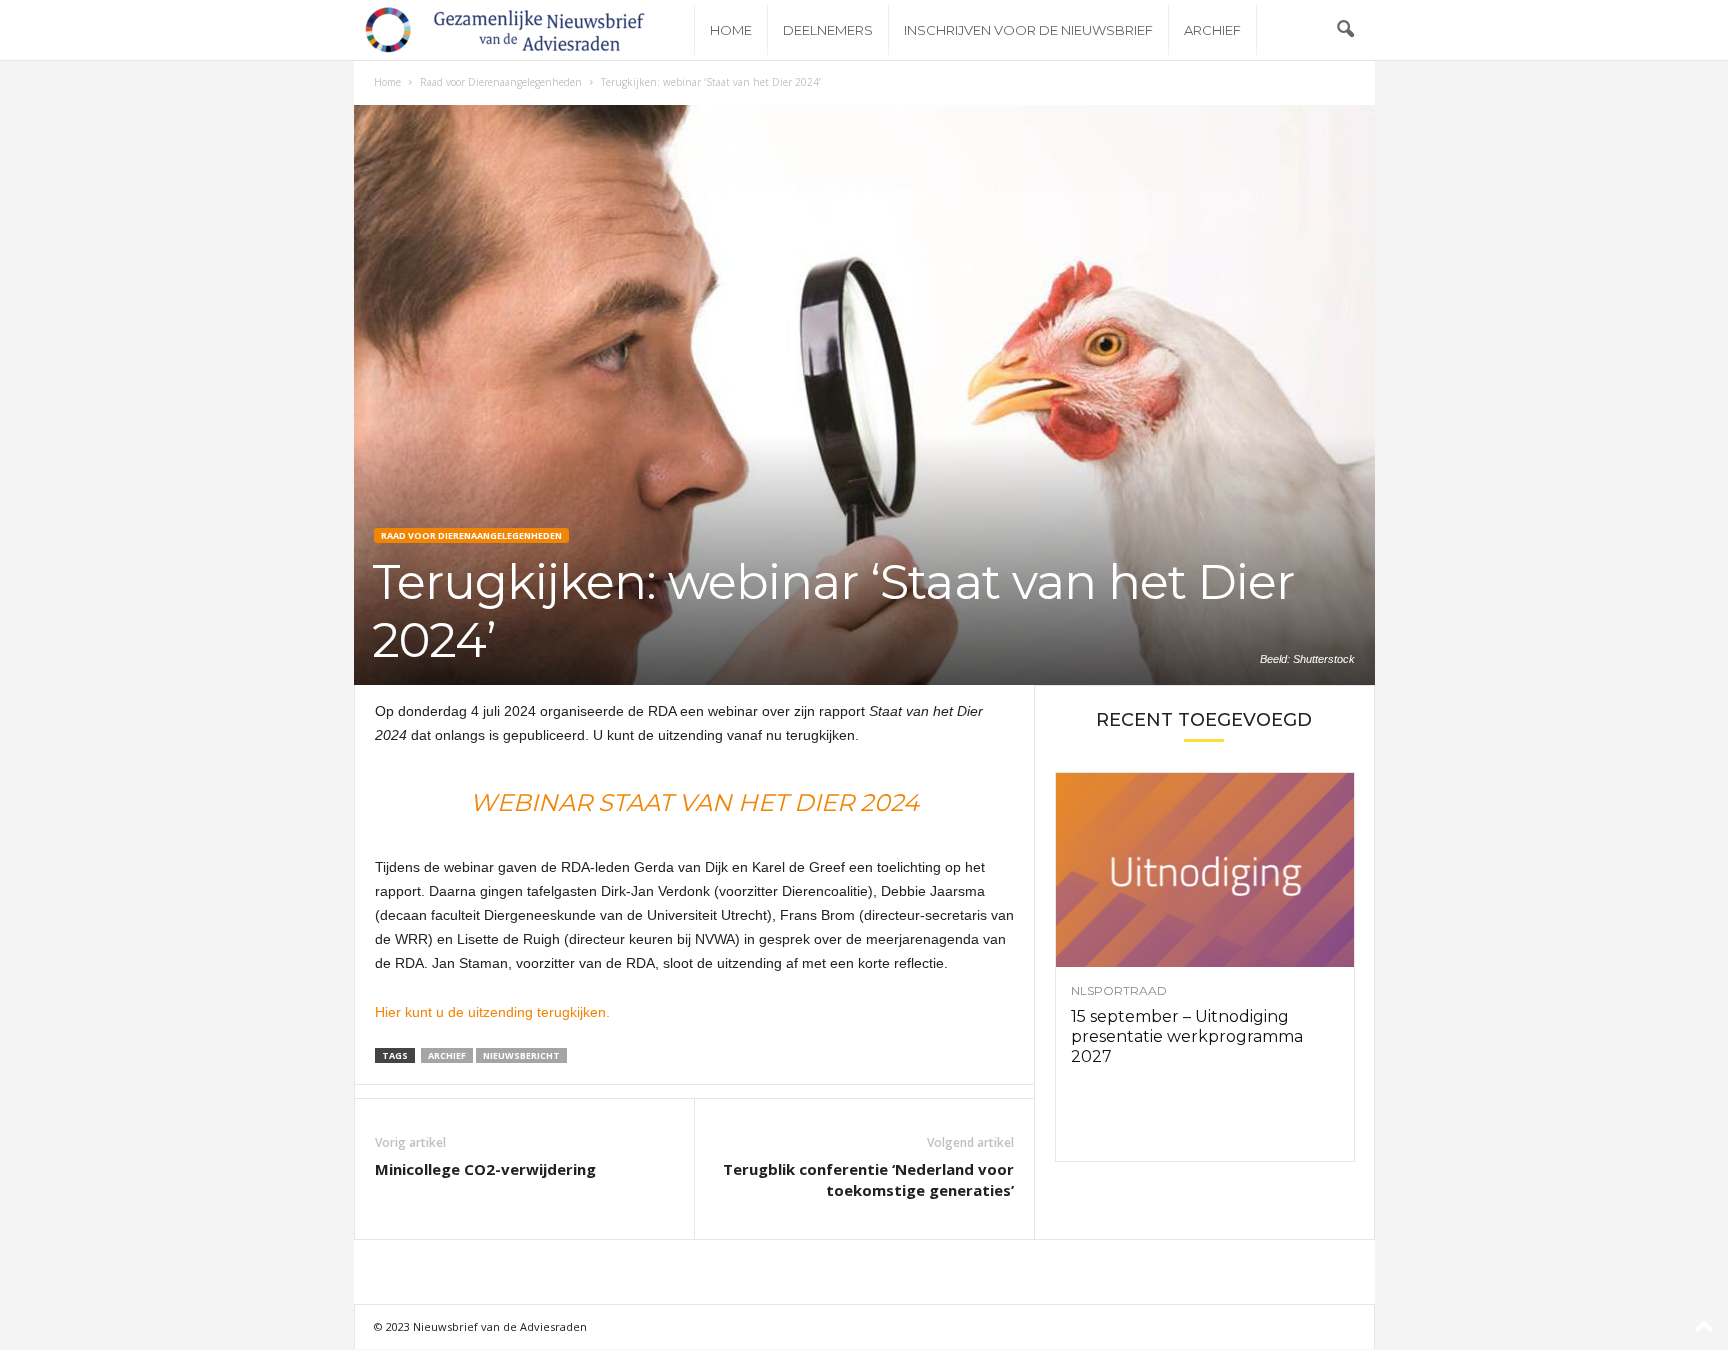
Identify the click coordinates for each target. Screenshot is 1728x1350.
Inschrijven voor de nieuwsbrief (1028, 30)
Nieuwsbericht (521, 1055)
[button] (1345, 30)
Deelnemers (828, 30)
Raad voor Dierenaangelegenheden (501, 82)
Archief (1212, 30)
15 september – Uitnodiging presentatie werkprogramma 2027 (1187, 1036)
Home (731, 30)
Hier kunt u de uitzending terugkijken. (492, 1012)
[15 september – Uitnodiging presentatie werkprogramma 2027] (1205, 870)
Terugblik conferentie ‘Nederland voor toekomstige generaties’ (868, 1179)
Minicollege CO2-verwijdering (485, 1169)
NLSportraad (1119, 991)
